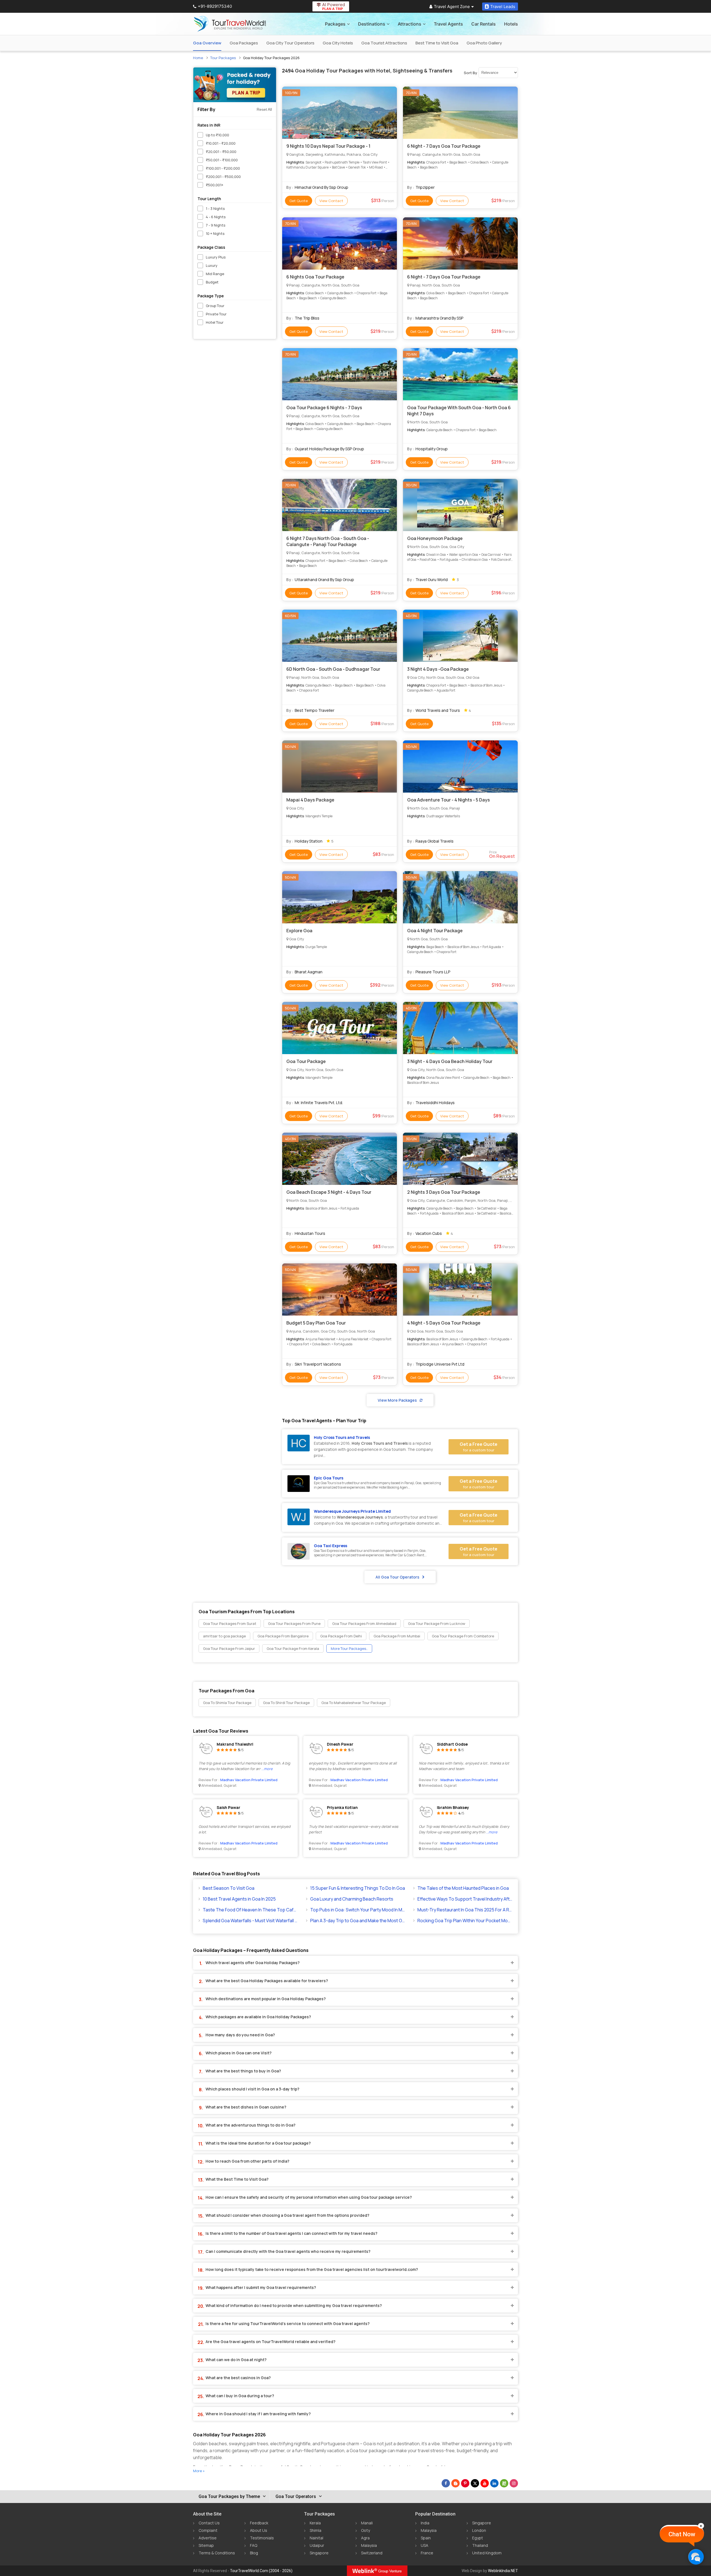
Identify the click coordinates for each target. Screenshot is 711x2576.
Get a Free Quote (479, 1447)
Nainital (316, 2538)
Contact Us (209, 2523)
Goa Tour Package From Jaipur (229, 1648)
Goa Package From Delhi (341, 1636)
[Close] (701, 2526)
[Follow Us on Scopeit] (504, 2483)
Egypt (478, 2538)
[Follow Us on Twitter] (475, 2483)
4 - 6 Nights (216, 217)
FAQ (254, 2545)
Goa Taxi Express (331, 1546)
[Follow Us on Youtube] (485, 2483)
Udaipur (317, 2545)
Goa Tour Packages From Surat (230, 1623)
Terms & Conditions (217, 2553)
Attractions (410, 24)
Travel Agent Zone (452, 7)
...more (267, 1769)
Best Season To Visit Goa (229, 1888)
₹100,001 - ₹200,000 (223, 168)
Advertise (208, 2538)
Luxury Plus (216, 257)
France (427, 2553)
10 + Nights (215, 233)
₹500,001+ (215, 185)
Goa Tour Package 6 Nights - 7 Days (324, 408)
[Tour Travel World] (230, 24)
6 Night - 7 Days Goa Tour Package (444, 146)
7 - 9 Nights (216, 225)
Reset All (264, 109)
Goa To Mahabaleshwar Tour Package (354, 1703)
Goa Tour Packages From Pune (294, 1623)
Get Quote (299, 201)
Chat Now (682, 2534)
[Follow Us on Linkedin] (494, 2483)
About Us (259, 2530)
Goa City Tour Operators (290, 43)
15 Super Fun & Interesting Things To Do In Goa (358, 1888)
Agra (365, 2538)
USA (425, 2545)
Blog (254, 2553)
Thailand (480, 2545)
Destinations (372, 24)
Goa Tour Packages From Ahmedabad (364, 1623)
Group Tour (215, 306)
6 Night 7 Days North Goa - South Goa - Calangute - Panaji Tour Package (328, 541)
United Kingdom (487, 2553)
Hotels (511, 24)
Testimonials (262, 2538)
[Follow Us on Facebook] (446, 2483)
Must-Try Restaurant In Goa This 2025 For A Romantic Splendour (465, 1910)
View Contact (331, 201)
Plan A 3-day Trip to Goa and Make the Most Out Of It (358, 1921)
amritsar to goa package (224, 1636)
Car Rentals (484, 24)
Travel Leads (503, 7)
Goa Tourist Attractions (384, 43)
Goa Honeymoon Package (435, 538)
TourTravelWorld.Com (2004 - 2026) (261, 2571)
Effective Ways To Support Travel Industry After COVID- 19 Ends (465, 1899)
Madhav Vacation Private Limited (249, 1780)
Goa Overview (207, 43)
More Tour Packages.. (349, 1648)
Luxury (212, 265)
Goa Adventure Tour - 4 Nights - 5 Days (449, 800)
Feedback (259, 2523)
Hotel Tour (215, 322)
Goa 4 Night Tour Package (435, 931)
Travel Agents (448, 24)
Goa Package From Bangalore (283, 1636)
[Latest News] (455, 2483)
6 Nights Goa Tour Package (315, 277)
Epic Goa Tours (329, 1478)
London (479, 2530)
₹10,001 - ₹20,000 (221, 143)
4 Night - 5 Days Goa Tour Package (444, 1323)
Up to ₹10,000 (217, 135)
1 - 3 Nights (215, 208)
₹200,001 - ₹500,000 (223, 177)
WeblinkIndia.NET (503, 2571)
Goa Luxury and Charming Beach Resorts (352, 1899)
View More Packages (397, 1400)
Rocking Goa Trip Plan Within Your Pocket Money (465, 1921)
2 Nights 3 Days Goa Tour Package (444, 1192)
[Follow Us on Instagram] (514, 2483)
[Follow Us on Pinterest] (465, 2483)
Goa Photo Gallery (484, 43)
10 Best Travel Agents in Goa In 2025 (239, 1899)
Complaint (208, 2530)
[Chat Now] (696, 2557)
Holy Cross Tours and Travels (342, 1437)
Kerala (315, 2523)
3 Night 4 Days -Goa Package (438, 669)
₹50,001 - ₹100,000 (222, 160)
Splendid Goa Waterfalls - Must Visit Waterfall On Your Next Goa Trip (250, 1921)
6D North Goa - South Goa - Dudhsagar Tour (333, 669)
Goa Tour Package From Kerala (293, 1648)
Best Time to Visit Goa (437, 43)
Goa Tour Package (306, 1061)
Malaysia (369, 2545)
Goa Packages (244, 43)
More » (199, 2471)
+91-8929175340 (215, 6)
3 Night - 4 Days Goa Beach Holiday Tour (450, 1061)
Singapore (319, 2553)
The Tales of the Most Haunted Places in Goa (463, 1888)
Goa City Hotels (338, 43)
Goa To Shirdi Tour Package (286, 1703)
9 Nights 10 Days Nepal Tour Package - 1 (328, 146)
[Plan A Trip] (235, 85)
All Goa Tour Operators (397, 1577)
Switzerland (372, 2553)
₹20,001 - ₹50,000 (221, 152)
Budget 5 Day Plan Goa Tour (316, 1323)
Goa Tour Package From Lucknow (437, 1623)
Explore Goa (299, 931)
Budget (212, 282)
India (425, 2523)
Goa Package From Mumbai (397, 1636)
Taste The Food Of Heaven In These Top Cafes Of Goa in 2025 (250, 1910)
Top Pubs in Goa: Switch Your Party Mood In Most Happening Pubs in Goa (358, 1910)
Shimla (316, 2530)
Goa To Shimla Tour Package (227, 1703)
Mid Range (215, 274)
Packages (335, 24)
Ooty (365, 2530)
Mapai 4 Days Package (310, 800)
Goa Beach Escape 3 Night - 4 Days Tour (329, 1192)
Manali (367, 2523)
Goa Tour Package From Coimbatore (463, 1636)
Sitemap (206, 2545)
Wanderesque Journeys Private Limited (352, 1511)
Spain (426, 2538)
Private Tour (216, 314)
